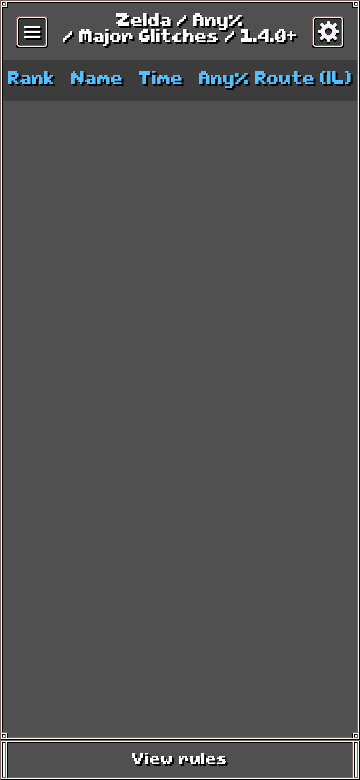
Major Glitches (149, 38)
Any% (218, 22)
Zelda (144, 22)
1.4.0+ (269, 38)
